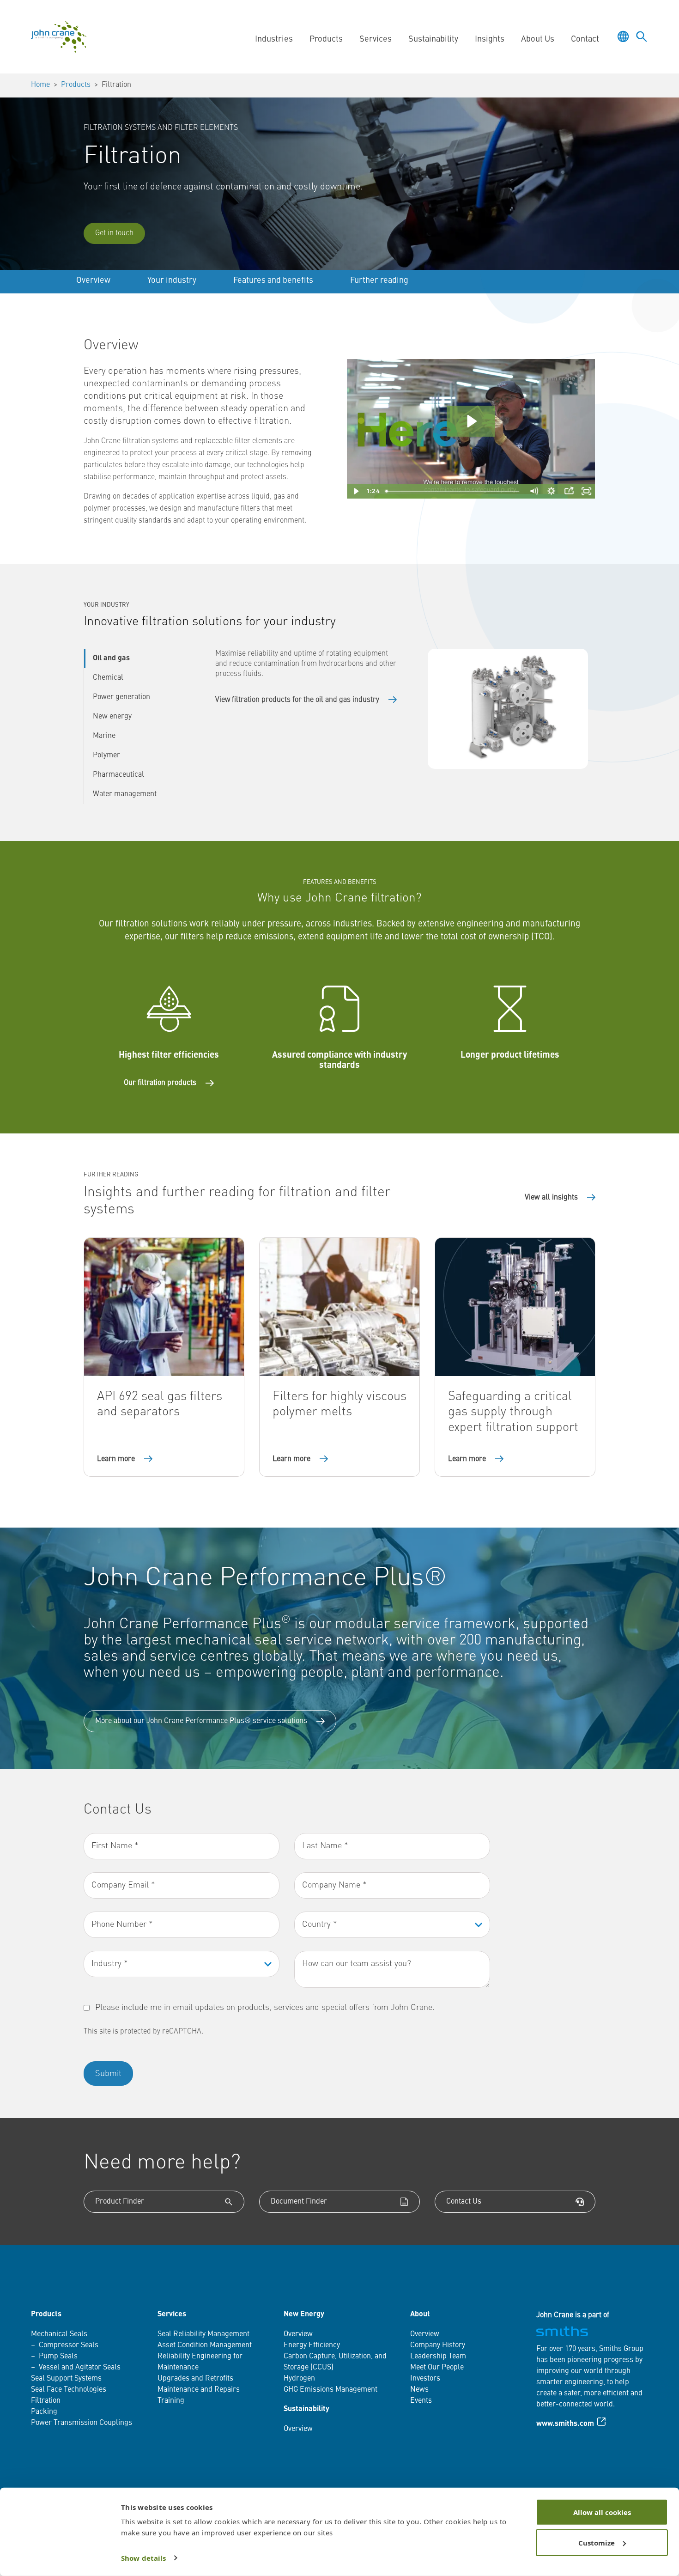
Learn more (116, 1459)
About (420, 2314)
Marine (104, 736)
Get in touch (114, 233)
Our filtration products (160, 1083)
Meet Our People (437, 2368)
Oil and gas (111, 658)
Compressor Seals (69, 2345)
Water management (125, 794)
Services (172, 2314)
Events (421, 2401)
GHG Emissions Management (330, 2390)
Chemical (108, 678)
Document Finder (299, 2202)
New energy (112, 717)
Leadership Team (438, 2357)
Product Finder (120, 2202)
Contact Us (464, 2202)
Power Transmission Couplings (82, 2423)
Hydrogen (299, 2379)
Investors (425, 2379)
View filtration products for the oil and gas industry (297, 700)
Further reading (379, 280)
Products (76, 85)
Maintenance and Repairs (199, 2390)
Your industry (172, 280)
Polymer (106, 755)
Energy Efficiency (312, 2345)
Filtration (46, 2401)
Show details (143, 2558)
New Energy (304, 2314)
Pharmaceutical (118, 775)
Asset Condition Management (205, 2345)
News (419, 2390)
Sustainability (306, 2409)
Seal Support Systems (66, 2379)
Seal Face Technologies (69, 2390)
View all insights (551, 1198)
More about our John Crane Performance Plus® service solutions (201, 1721)
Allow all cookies (602, 2512)
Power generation (121, 697)
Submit (108, 2074)
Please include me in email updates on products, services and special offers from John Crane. (265, 2008)
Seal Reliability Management (203, 2334)
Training (171, 2401)
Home (40, 85)
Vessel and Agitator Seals (80, 2368)
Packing (44, 2412)
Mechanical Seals (59, 2334)
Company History (438, 2345)
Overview (93, 280)
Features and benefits (273, 280)
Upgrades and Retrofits (195, 2379)
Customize (597, 2542)
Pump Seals (58, 2357)
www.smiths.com (565, 2424)
